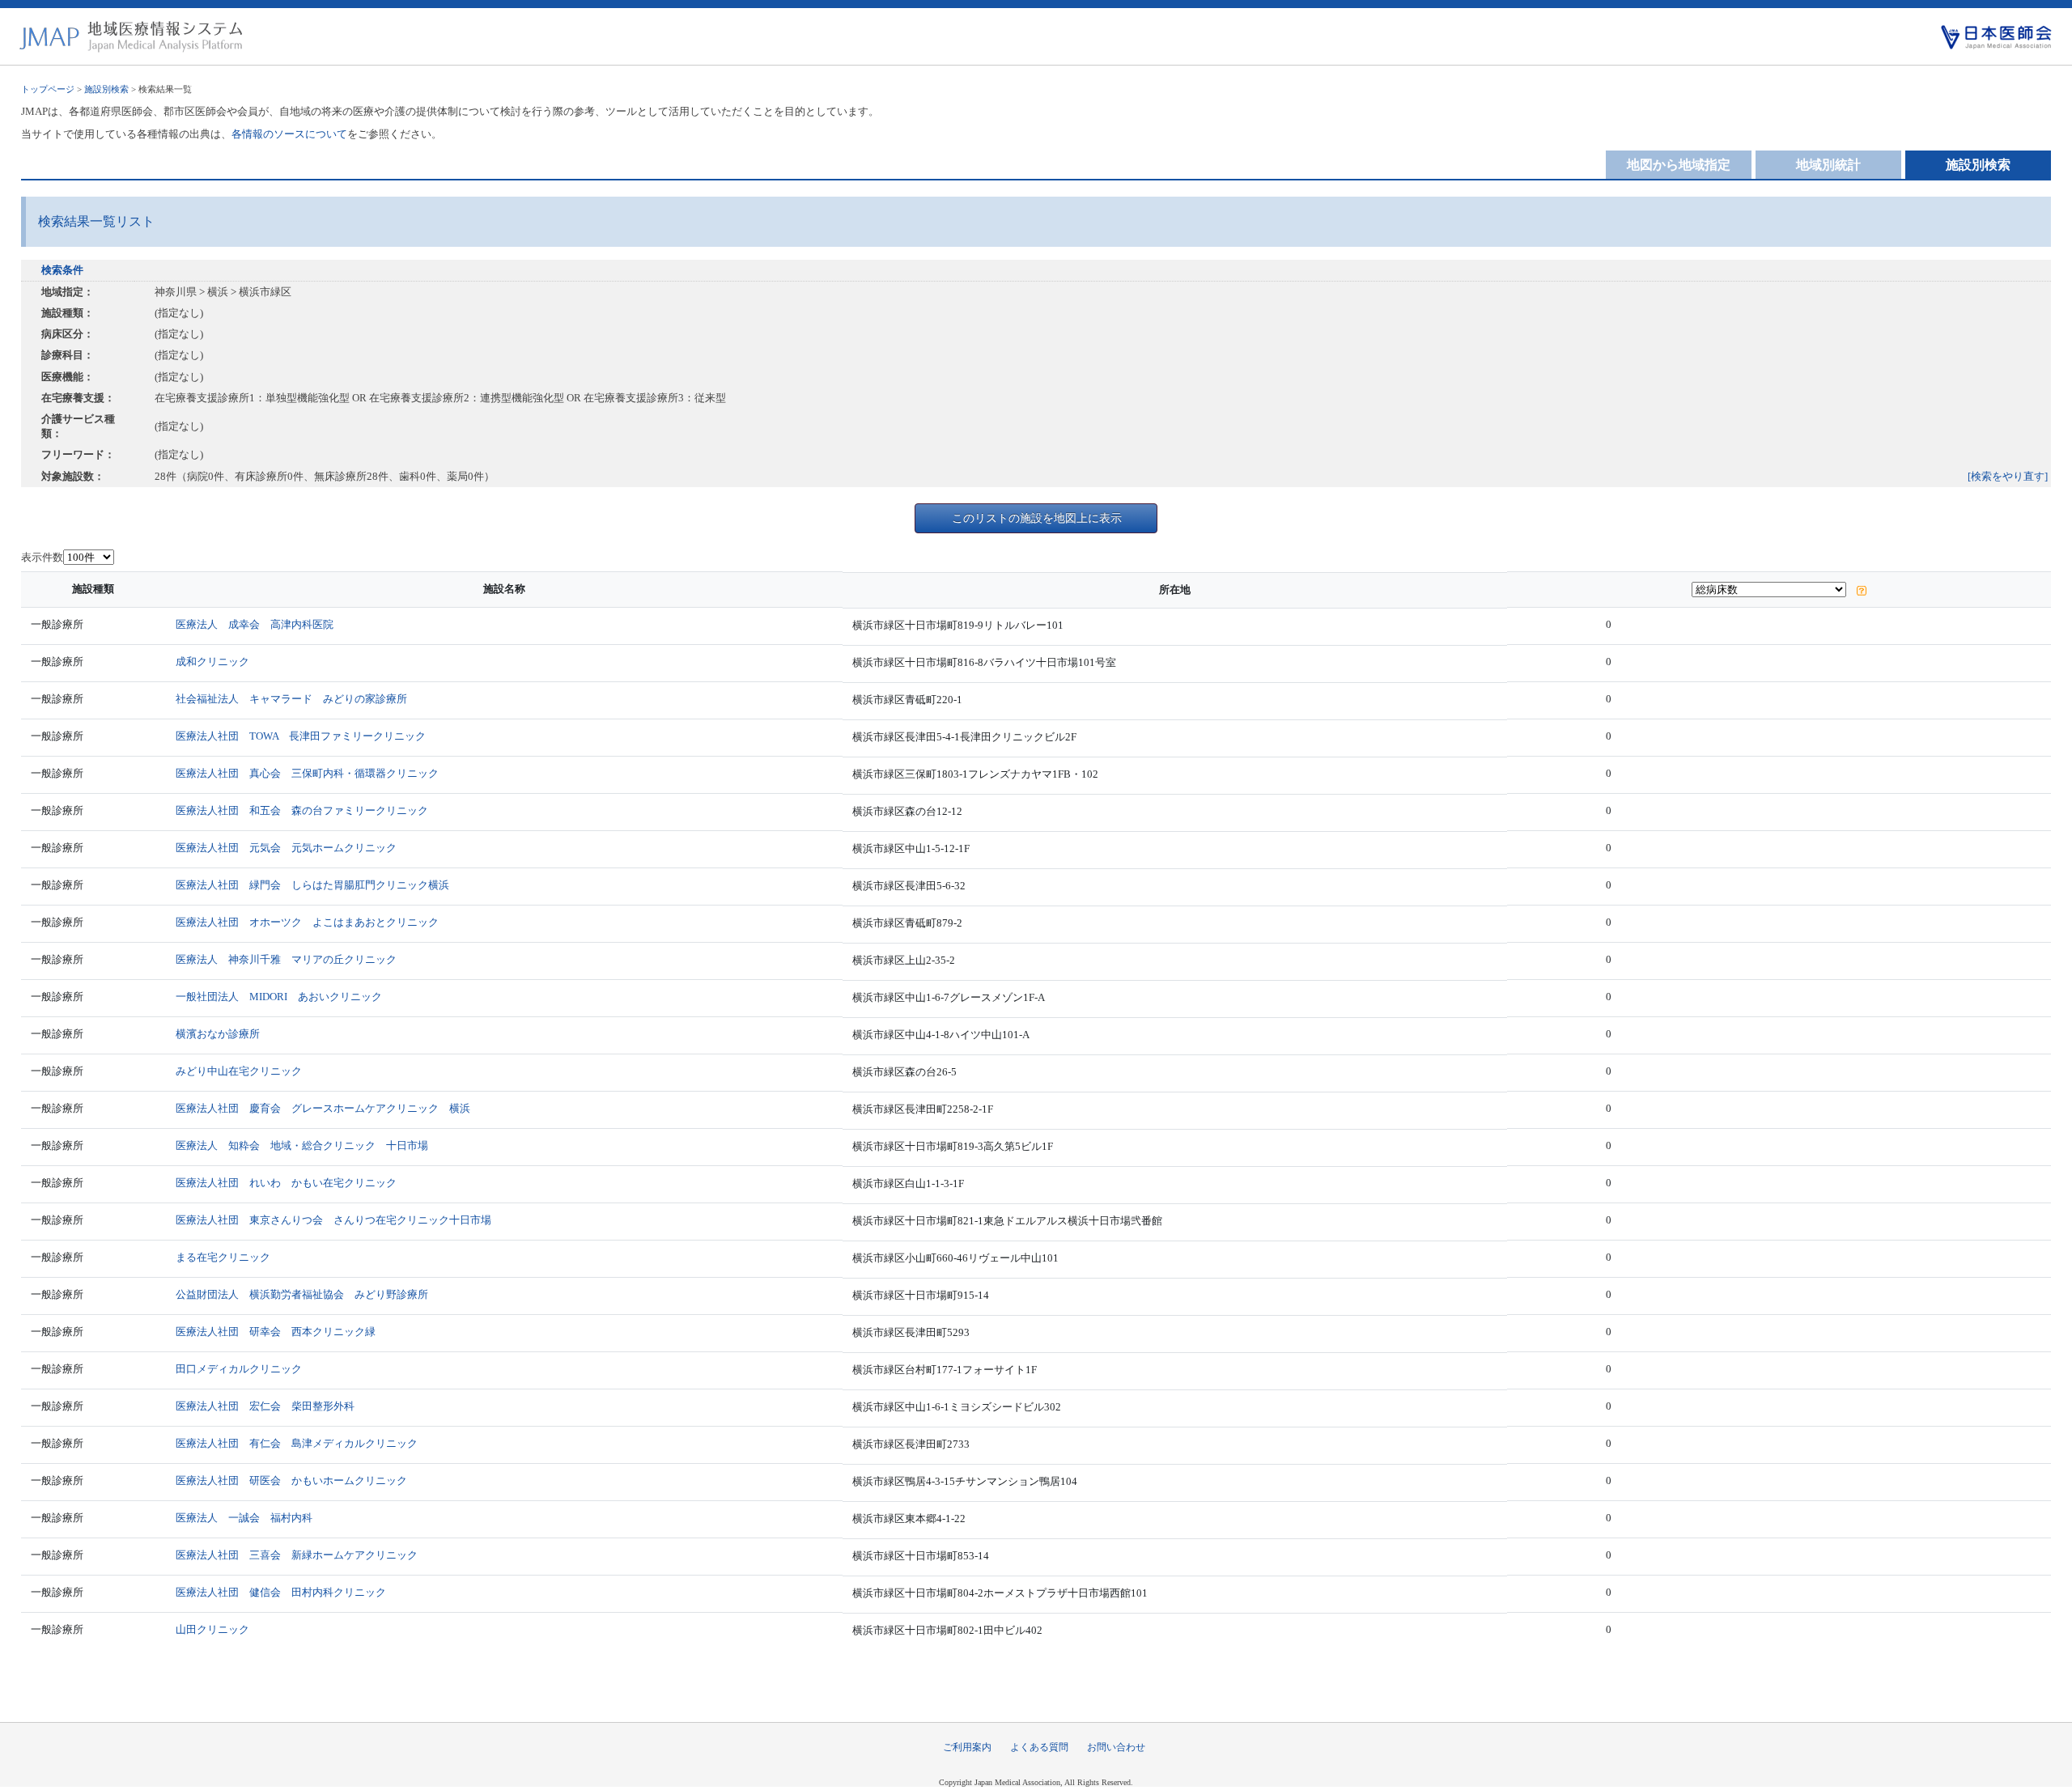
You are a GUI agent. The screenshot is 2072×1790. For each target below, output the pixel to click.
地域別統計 (1828, 165)
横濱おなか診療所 (218, 1034)
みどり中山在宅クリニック (239, 1071)
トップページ (48, 89)
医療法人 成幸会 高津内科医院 (255, 624)
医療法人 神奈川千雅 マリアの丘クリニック (286, 959)
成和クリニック (212, 662)
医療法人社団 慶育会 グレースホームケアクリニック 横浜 (323, 1108)
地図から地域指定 (1679, 165)
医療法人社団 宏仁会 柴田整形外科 (265, 1406)
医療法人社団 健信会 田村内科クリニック (281, 1592)
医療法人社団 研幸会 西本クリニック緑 (276, 1332)
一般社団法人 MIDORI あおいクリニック (279, 997)
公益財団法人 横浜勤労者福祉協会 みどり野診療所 (302, 1294)
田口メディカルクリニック (239, 1369)
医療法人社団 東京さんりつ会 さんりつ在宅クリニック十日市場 (333, 1220)
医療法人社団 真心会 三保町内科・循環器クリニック (307, 773)
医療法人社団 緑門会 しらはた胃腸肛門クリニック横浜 (312, 885)
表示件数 (42, 557)
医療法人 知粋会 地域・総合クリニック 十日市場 (302, 1145)
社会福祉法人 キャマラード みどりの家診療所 (291, 699)
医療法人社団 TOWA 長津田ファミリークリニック (301, 736)
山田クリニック (212, 1629)
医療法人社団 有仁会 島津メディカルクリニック (297, 1443)
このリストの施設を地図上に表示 (1037, 518)
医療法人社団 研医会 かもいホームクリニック (291, 1480)
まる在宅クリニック (223, 1257)
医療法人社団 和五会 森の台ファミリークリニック (302, 810)
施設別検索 (106, 89)
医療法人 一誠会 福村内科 (244, 1518)
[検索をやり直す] (2008, 476)
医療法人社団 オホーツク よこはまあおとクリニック (307, 922)
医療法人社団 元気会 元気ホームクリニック (286, 848)
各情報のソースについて (289, 134)
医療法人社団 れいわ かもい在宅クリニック (286, 1183)
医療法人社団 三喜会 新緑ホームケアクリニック (297, 1555)
